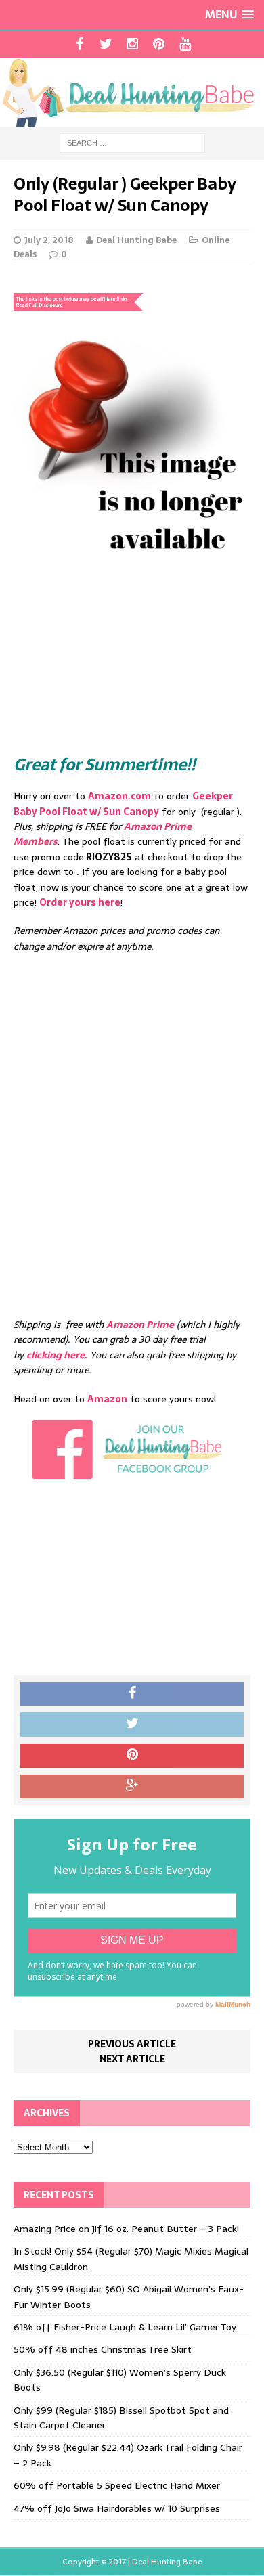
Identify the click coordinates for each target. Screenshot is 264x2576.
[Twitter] (106, 44)
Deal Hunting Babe (136, 240)
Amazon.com (119, 796)
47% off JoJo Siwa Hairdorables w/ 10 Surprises (117, 2508)
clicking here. (57, 1355)
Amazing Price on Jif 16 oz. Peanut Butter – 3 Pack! (126, 2229)
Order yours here (80, 902)
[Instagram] (132, 44)
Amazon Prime (140, 1325)
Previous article (132, 2044)
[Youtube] (185, 44)
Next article (132, 2059)
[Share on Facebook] (132, 1694)
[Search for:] (132, 142)
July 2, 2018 (49, 240)
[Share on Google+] (132, 1787)
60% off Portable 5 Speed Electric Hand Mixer (117, 2485)
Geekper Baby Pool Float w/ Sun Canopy (123, 803)
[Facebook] (80, 44)
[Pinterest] (159, 44)
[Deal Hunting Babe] (132, 92)
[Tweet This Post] (132, 1725)
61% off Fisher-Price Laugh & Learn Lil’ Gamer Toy (125, 2327)
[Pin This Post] (132, 1756)
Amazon (107, 1399)
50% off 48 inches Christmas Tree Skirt (103, 2349)
